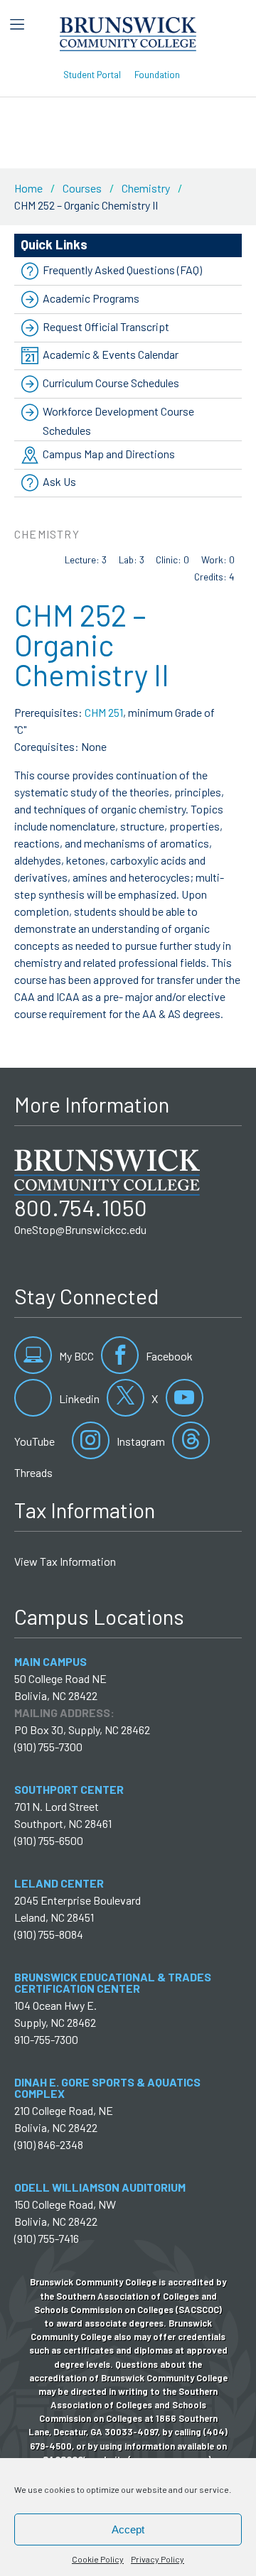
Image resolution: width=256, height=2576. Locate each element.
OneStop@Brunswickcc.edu (80, 1229)
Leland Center (59, 1883)
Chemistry (146, 188)
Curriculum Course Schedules (111, 383)
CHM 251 (104, 712)
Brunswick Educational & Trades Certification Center (113, 1982)
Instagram (140, 1441)
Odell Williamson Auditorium (100, 2187)
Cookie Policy (98, 2559)
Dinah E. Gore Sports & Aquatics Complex (107, 2088)
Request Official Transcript (106, 326)
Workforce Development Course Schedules (118, 421)
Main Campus (50, 1661)
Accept (128, 2529)
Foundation (157, 74)
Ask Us (59, 482)
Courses (82, 188)
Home (28, 188)
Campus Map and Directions (109, 454)
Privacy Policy (158, 2559)
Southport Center (69, 1789)
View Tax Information (65, 1561)
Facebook (168, 1356)
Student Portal (92, 74)
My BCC (75, 1356)
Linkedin (78, 1398)
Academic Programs (91, 298)
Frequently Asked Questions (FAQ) (122, 270)
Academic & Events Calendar (111, 354)
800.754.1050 (81, 1207)
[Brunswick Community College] (128, 32)
